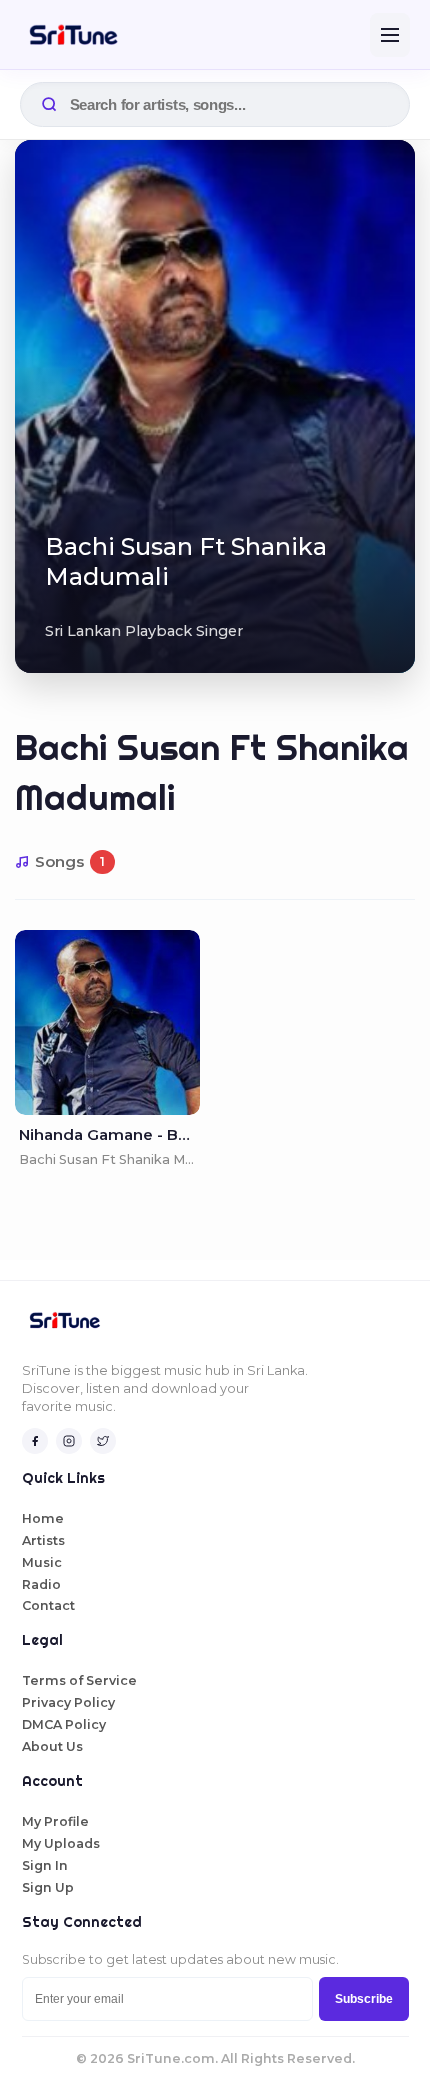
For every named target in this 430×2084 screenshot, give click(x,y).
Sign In (45, 1865)
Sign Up (48, 1887)
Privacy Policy (68, 1702)
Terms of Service (79, 1680)
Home (43, 1518)
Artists (43, 1540)
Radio (41, 1584)
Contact (48, 1605)
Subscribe (364, 1999)
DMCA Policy (64, 1724)
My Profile (55, 1821)
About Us (52, 1746)
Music (42, 1562)
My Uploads (61, 1843)
